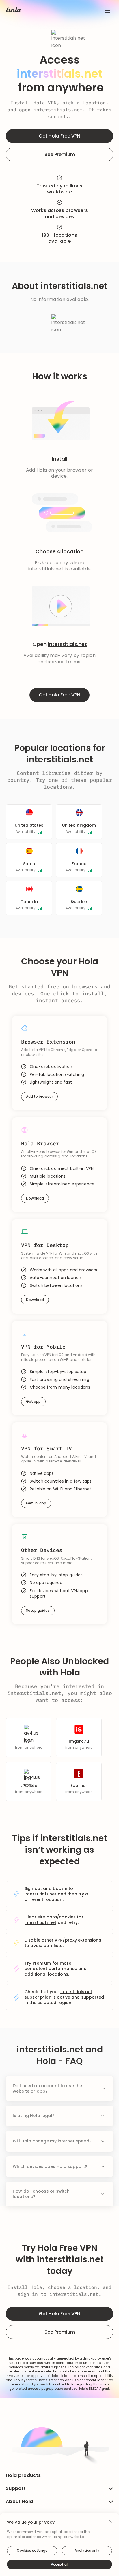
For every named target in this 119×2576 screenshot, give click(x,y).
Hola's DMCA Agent (93, 2389)
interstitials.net (58, 110)
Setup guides (38, 1610)
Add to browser (39, 1096)
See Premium (60, 154)
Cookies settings (32, 2550)
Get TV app (36, 1503)
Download (35, 1198)
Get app (33, 1401)
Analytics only (87, 2550)
